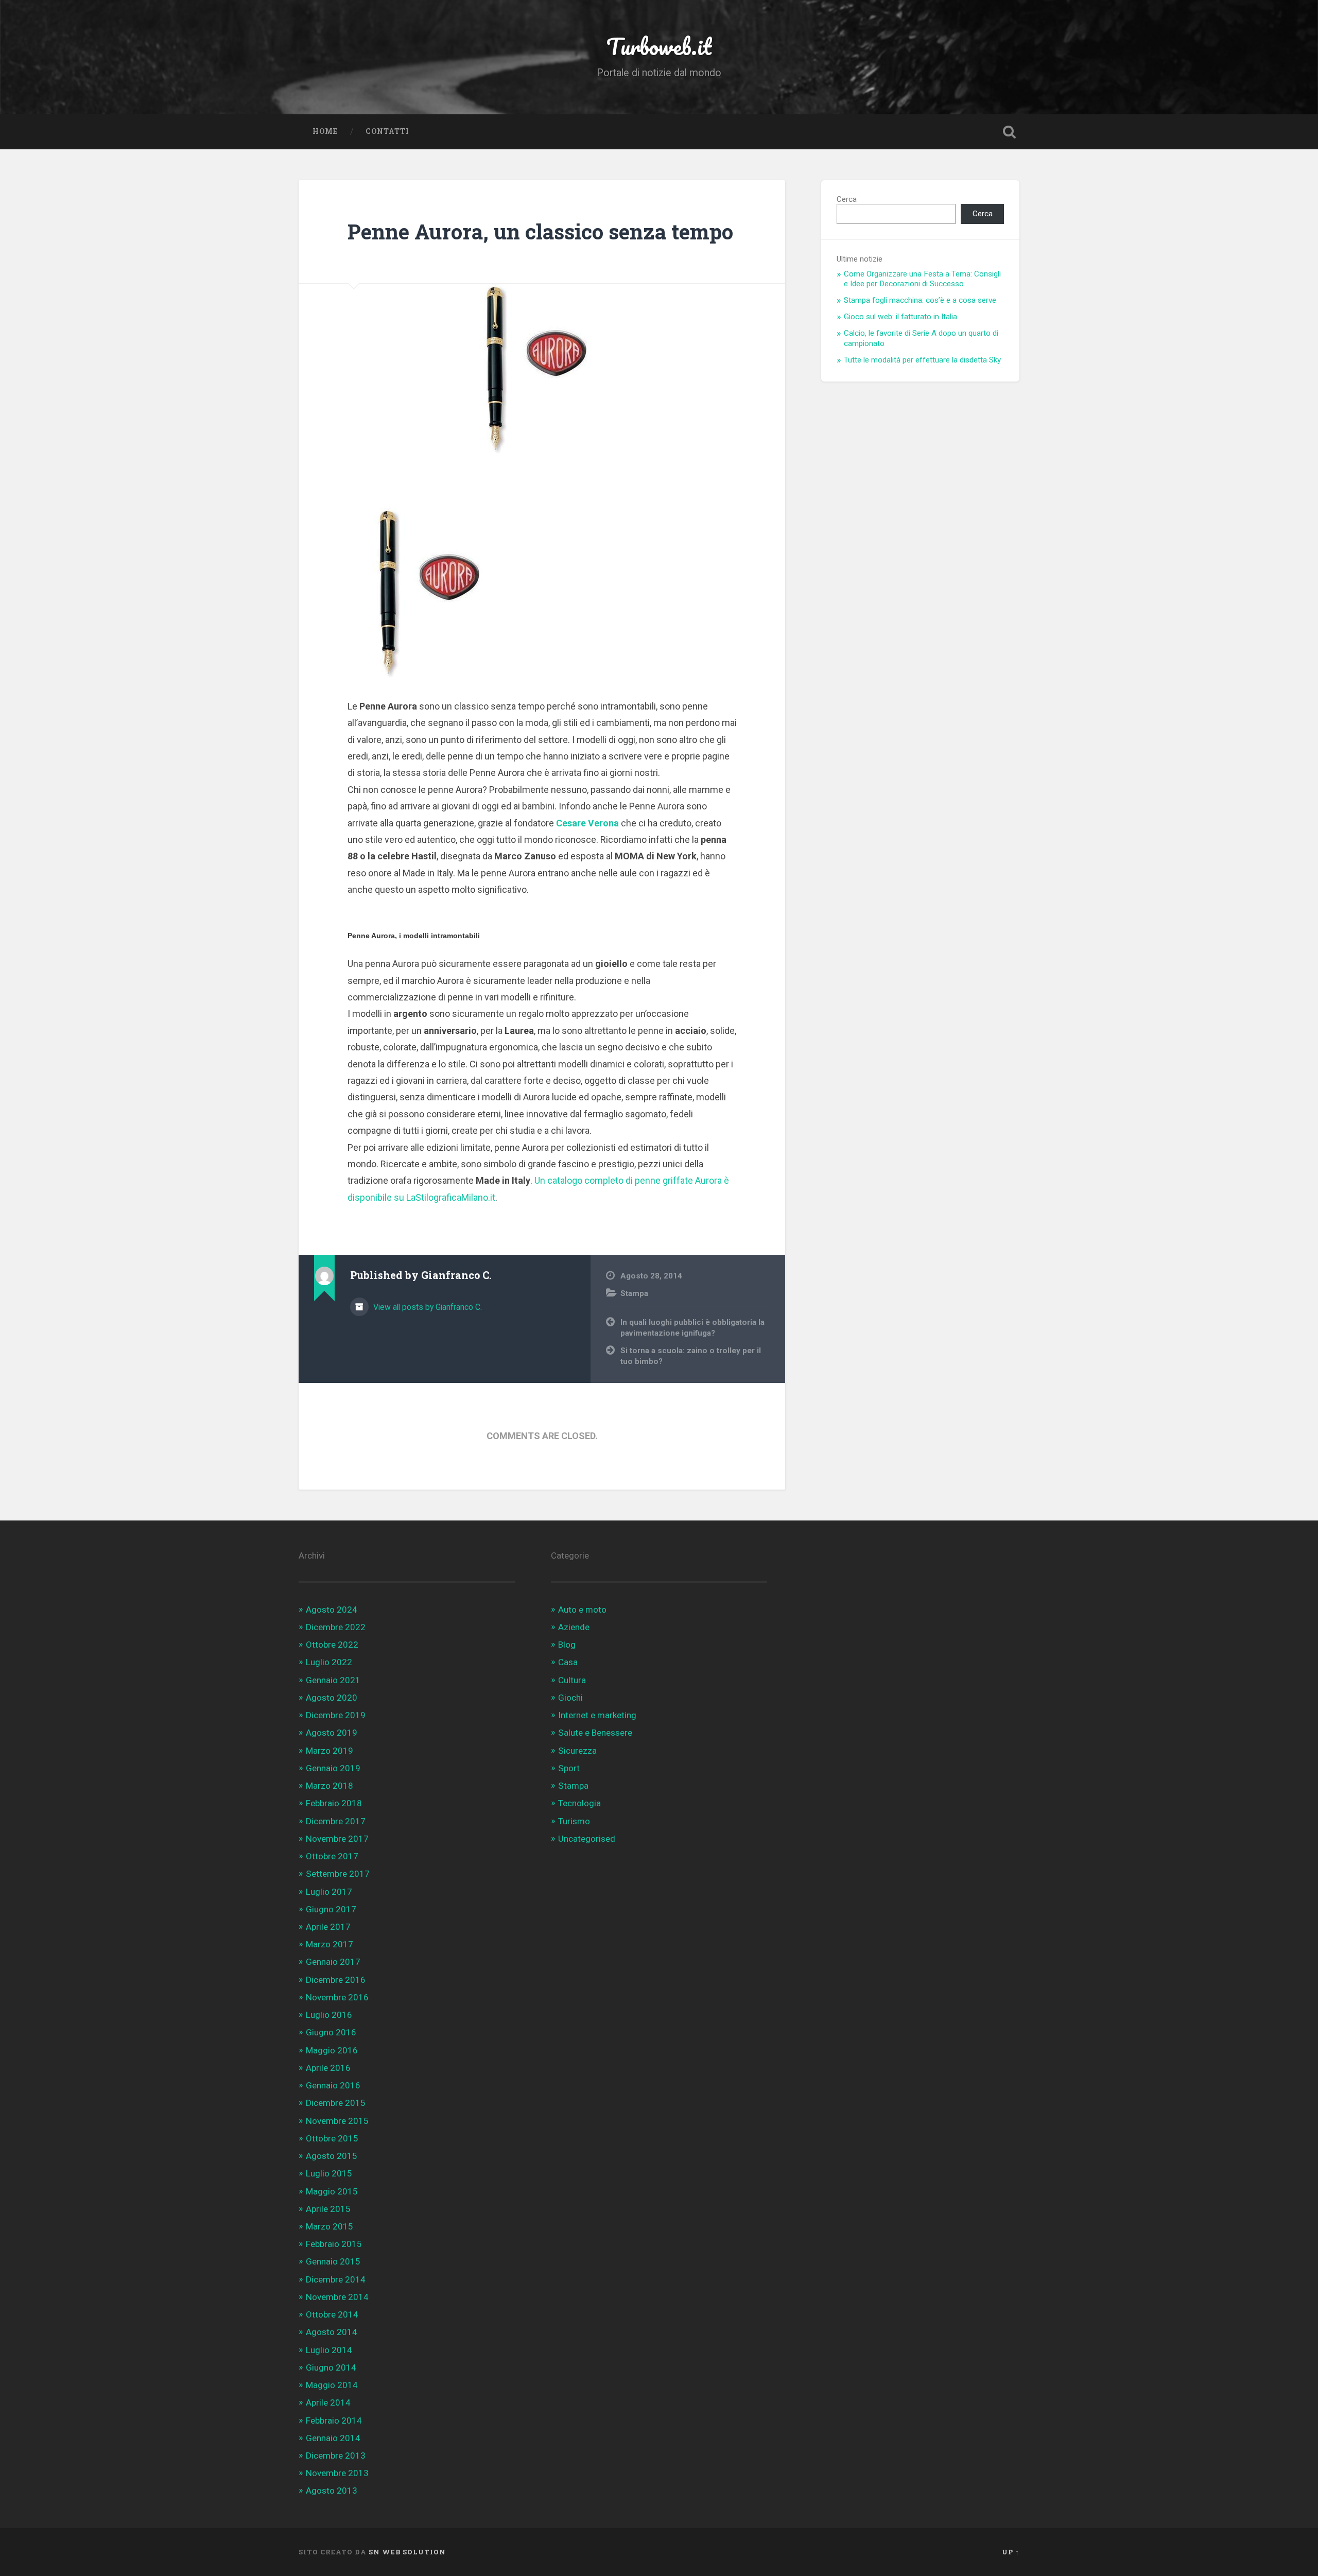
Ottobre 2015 (332, 2138)
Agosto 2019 (332, 1733)
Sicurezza (577, 1751)
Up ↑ (1011, 2552)
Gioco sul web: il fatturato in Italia (900, 317)
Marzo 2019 (329, 1751)
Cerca (847, 199)
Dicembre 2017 (336, 1821)
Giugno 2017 (331, 1909)
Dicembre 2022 (336, 1627)
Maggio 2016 (332, 2050)
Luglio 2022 (329, 1662)
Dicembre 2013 (336, 2456)
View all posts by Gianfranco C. (427, 1307)
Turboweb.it (659, 46)
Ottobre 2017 (332, 1856)
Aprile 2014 (328, 2402)
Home (325, 131)
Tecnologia (579, 1803)
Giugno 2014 (331, 2367)
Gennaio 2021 (333, 1680)
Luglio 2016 (329, 2015)
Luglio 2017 (329, 1892)
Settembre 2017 (338, 1874)
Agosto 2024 (332, 1610)
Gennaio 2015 (333, 2261)
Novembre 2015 (337, 2121)
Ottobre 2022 (332, 1645)
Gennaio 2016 (333, 2085)
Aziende (574, 1627)
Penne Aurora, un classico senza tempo (540, 231)
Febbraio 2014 (334, 2421)
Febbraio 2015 (334, 2244)
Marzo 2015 (329, 2226)
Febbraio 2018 (334, 1803)
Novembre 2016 (337, 1997)
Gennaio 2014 (333, 2438)
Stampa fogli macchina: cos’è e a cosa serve (920, 300)
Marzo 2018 (329, 1786)
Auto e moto (582, 1610)
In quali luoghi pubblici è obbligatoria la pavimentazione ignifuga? (692, 1328)
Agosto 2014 (332, 2332)
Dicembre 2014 (336, 2279)
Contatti (387, 131)
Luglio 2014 (329, 2350)
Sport (569, 1768)
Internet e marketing (597, 1715)
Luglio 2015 (329, 2173)
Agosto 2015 (332, 2156)
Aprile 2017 (328, 1927)
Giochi (570, 1698)
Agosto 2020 (332, 1698)
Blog (567, 1645)
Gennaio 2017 (333, 1962)
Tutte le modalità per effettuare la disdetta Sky (922, 360)
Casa (568, 1662)
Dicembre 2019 (336, 1715)
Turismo (574, 1821)
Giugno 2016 (331, 2032)
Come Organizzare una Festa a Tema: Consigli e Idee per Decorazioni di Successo (922, 279)
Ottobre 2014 (332, 2314)
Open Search (1009, 132)
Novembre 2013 (337, 2473)
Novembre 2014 (337, 2297)
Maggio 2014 (332, 2385)
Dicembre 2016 (336, 1980)
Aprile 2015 (328, 2209)
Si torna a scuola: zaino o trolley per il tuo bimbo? (691, 1356)
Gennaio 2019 (333, 1768)
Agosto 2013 (332, 2491)
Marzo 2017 (329, 1944)
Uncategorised (587, 1839)
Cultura (572, 1680)
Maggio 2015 (332, 2191)
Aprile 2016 (328, 2068)
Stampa (634, 1293)
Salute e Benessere (595, 1733)
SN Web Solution (407, 2552)
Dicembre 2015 (336, 2103)
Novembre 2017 (337, 1839)
